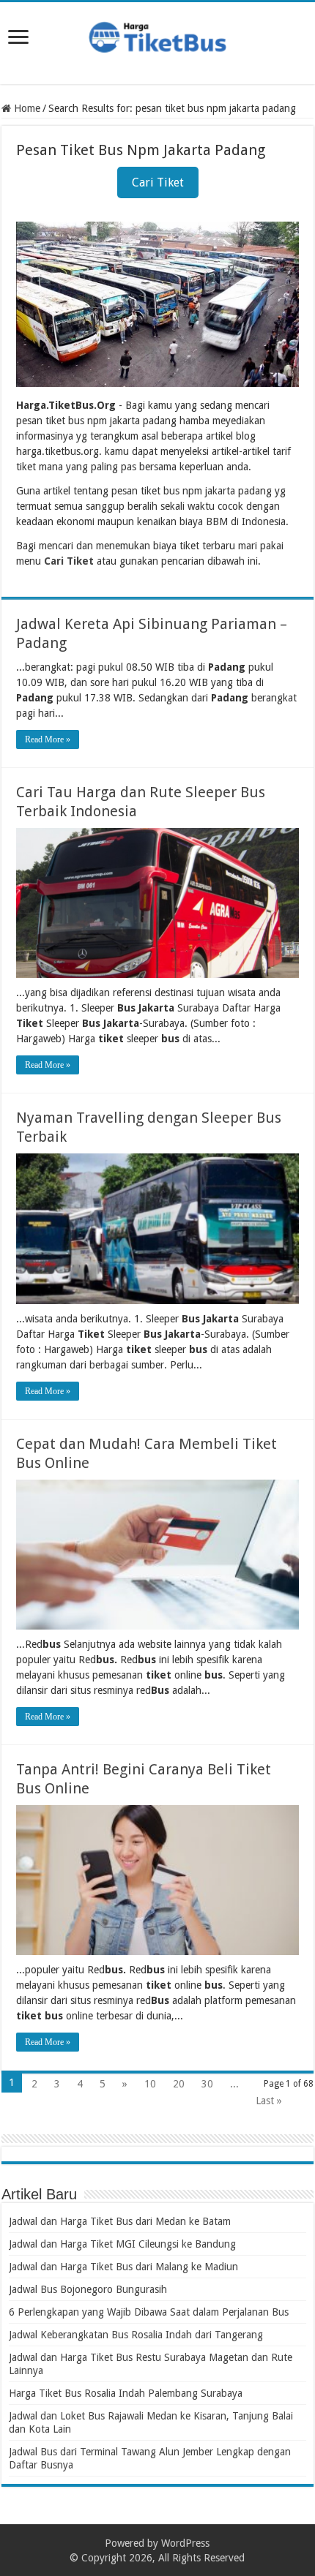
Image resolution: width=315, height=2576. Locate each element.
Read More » (48, 739)
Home (26, 108)
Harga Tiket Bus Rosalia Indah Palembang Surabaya (126, 2393)
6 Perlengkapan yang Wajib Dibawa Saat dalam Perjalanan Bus (149, 2312)
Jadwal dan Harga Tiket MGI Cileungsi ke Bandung (122, 2244)
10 (150, 2084)
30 (207, 2084)
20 (179, 2084)
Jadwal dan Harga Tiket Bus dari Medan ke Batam (120, 2221)
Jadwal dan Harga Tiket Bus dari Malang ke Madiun (123, 2267)
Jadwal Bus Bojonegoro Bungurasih (88, 2289)
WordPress (185, 2543)
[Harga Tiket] (157, 34)
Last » (269, 2101)
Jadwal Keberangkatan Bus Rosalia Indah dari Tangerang (136, 2335)
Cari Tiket (158, 182)
